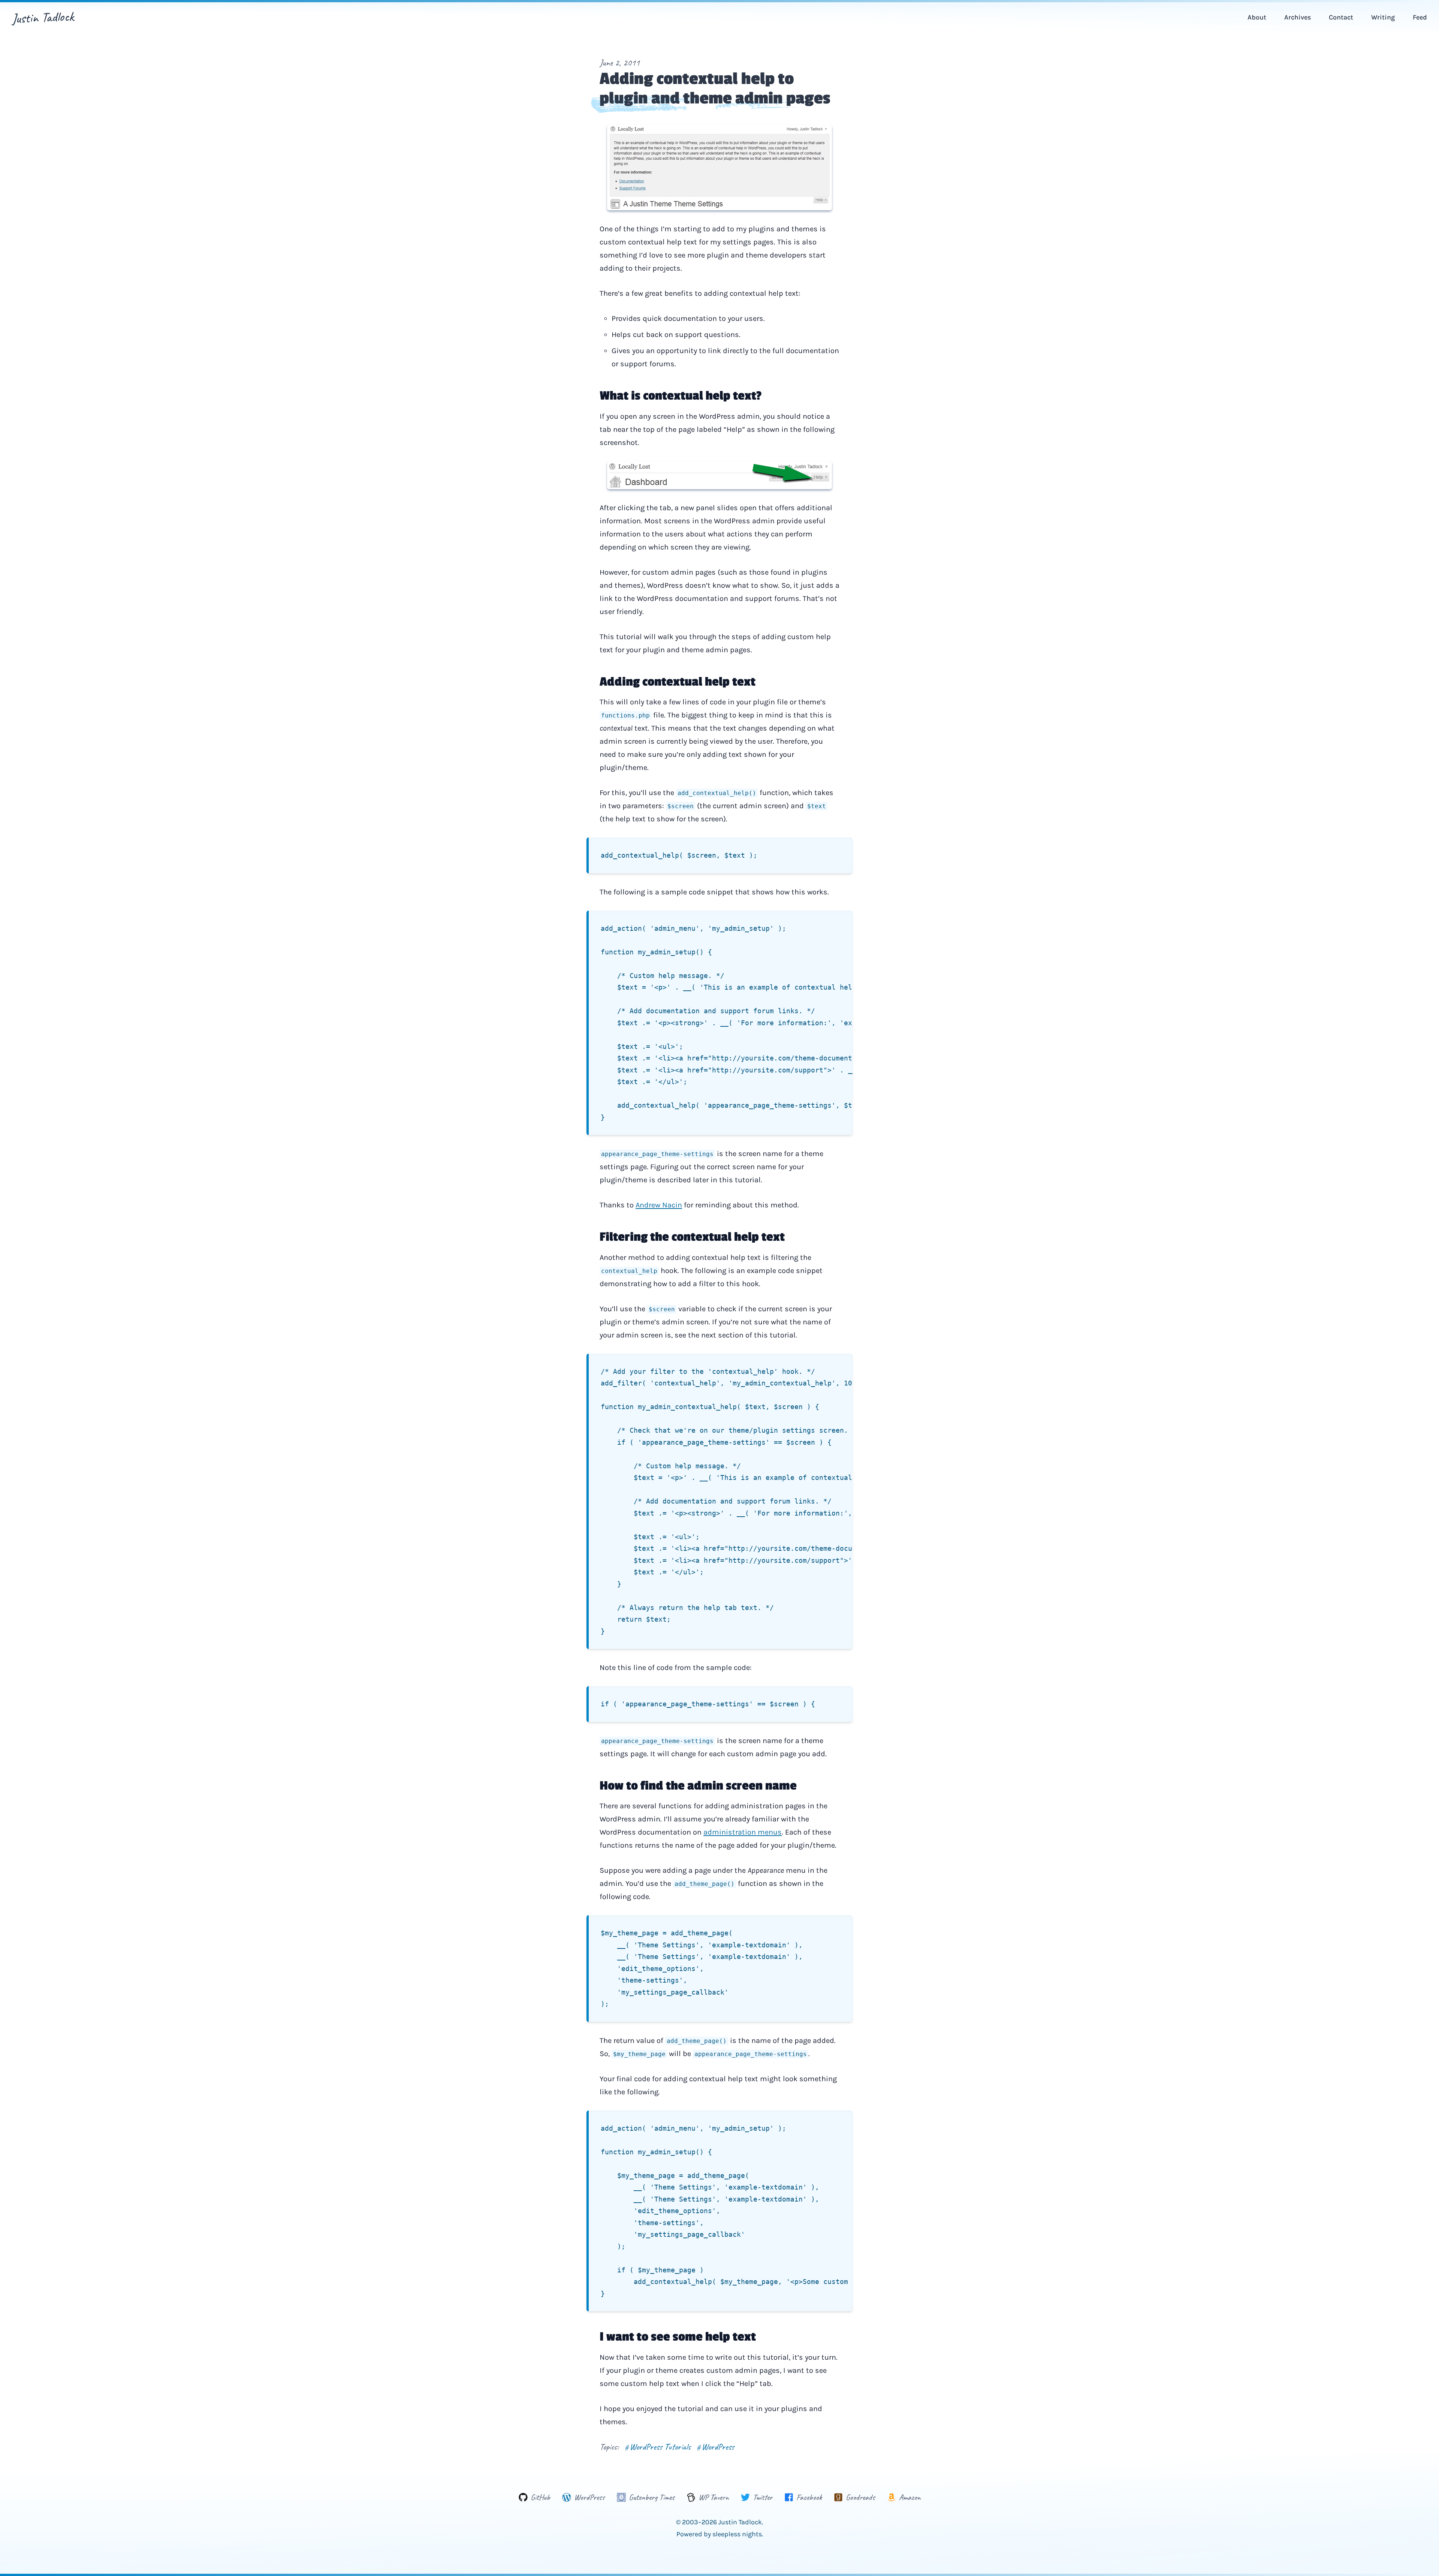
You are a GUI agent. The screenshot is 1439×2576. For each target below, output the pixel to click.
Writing (1383, 17)
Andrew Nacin (659, 1205)
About (1257, 17)
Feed (1420, 17)
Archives (1298, 17)
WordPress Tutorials (658, 2447)
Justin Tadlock (43, 17)
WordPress (715, 2447)
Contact (1341, 17)
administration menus (743, 1832)
